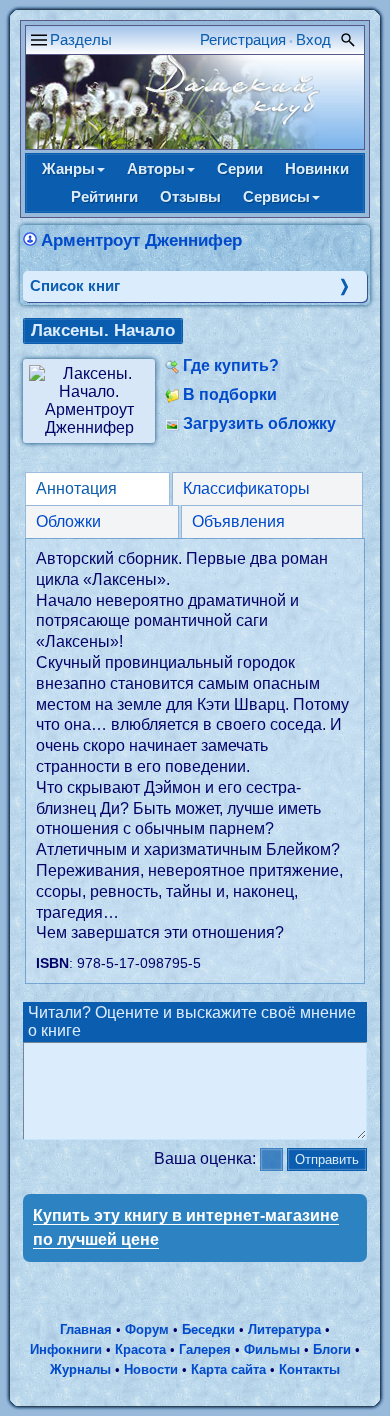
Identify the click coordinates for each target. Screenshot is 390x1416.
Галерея (205, 1349)
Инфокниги (66, 1349)
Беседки (208, 1329)
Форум (147, 1329)
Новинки (317, 168)
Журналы (80, 1369)
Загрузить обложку (259, 423)
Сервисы (276, 196)
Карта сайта (228, 1369)
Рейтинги (104, 196)
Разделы (81, 39)
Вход (313, 39)
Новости (151, 1369)
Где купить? (231, 365)
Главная (86, 1329)
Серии (240, 168)
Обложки (68, 521)
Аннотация (76, 488)
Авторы (156, 168)
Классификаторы (246, 488)
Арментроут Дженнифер (141, 240)
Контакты (309, 1369)
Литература (284, 1329)
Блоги (332, 1349)
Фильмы (272, 1349)
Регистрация (243, 39)
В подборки (230, 394)
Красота (140, 1349)
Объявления (238, 521)
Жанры (68, 168)
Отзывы (190, 196)
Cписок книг (75, 285)
